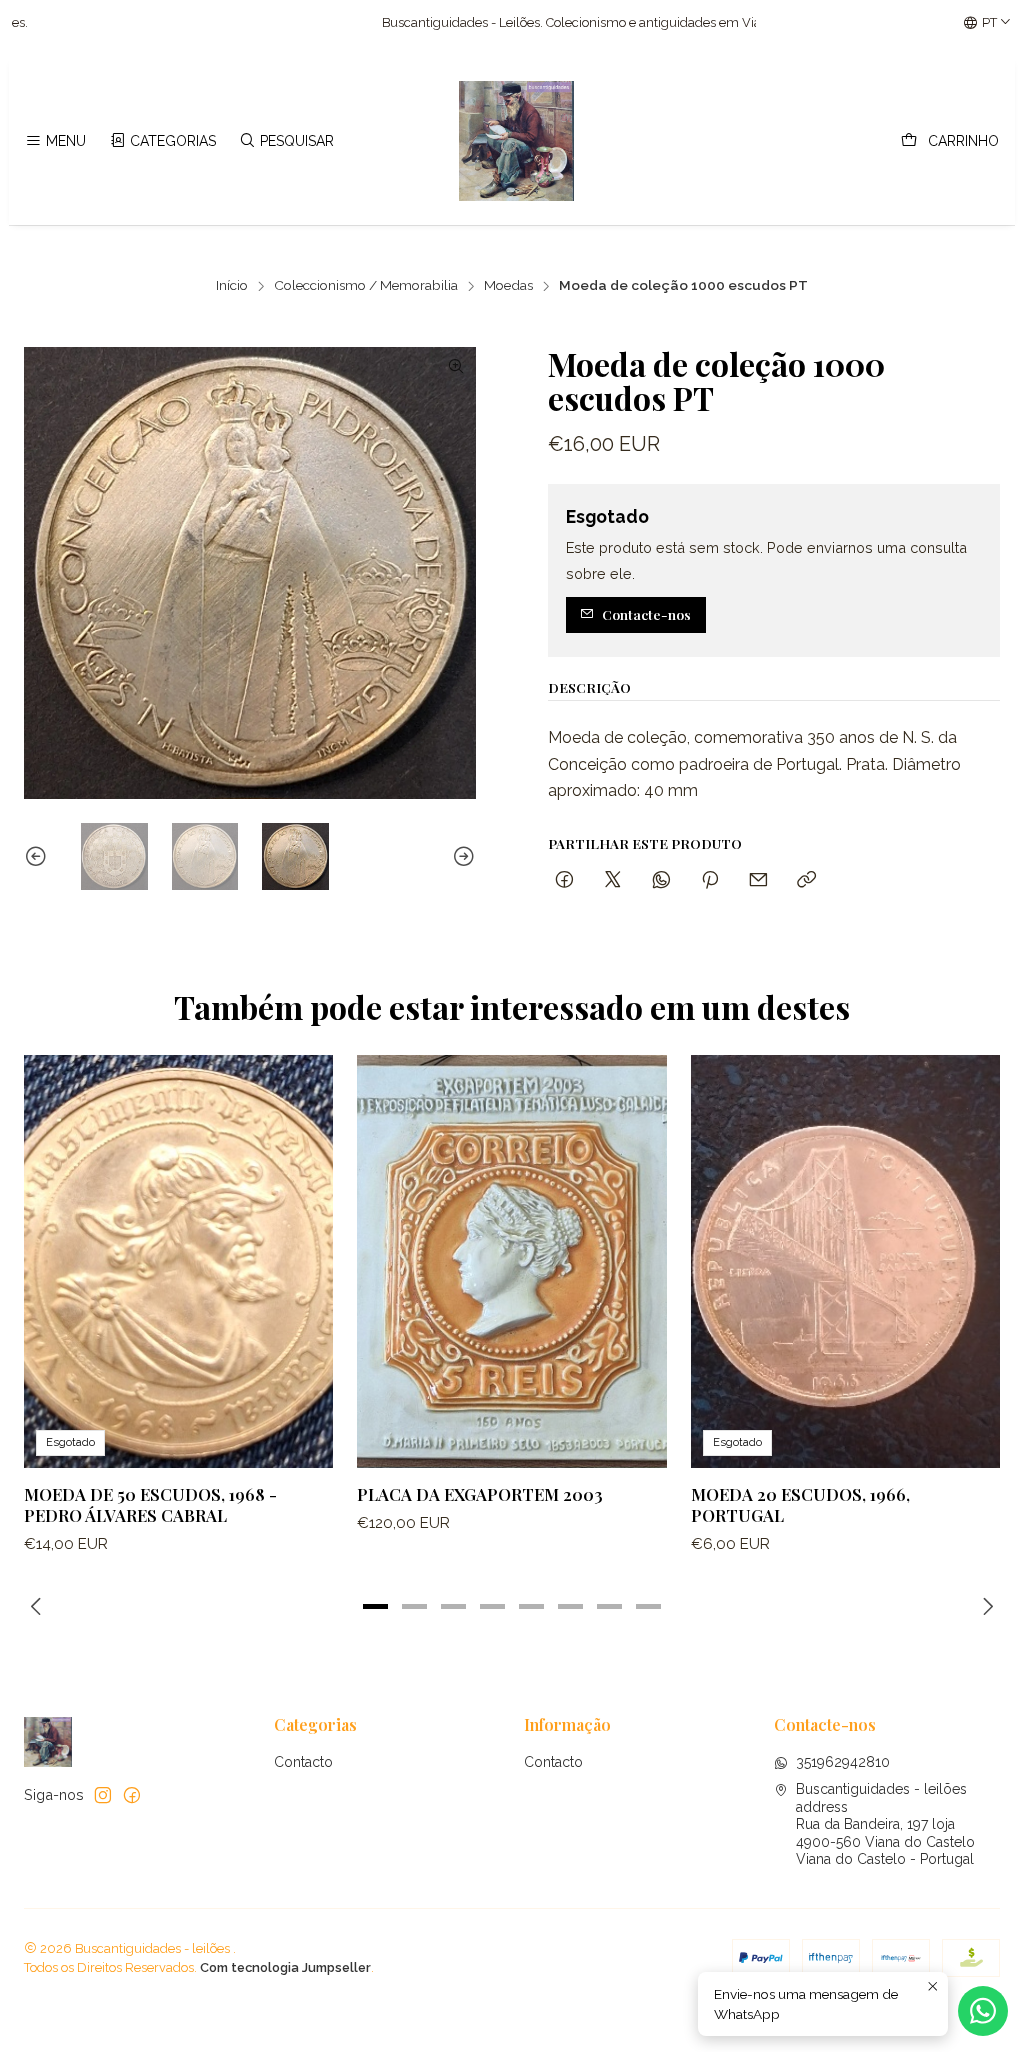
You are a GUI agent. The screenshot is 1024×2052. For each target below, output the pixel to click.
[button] (376, 1606)
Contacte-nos (646, 614)
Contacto (303, 1762)
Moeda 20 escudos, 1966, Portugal (800, 1504)
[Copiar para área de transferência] (806, 880)
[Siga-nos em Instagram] (103, 1795)
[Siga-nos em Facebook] (132, 1795)
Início (232, 286)
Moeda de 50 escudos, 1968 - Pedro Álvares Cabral (150, 1504)
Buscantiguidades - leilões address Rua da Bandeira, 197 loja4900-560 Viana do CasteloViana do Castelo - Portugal (885, 1824)
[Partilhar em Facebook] (564, 880)
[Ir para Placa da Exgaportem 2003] (511, 1261)
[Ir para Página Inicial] (517, 141)
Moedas (508, 286)
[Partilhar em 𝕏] (613, 880)
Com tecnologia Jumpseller (285, 1967)
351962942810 (843, 1762)
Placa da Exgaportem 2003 (480, 1494)
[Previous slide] (39, 856)
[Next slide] (461, 856)
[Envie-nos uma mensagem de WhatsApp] (983, 2011)
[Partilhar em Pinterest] (710, 880)
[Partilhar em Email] (758, 880)
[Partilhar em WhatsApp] (661, 880)
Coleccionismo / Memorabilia (366, 286)
